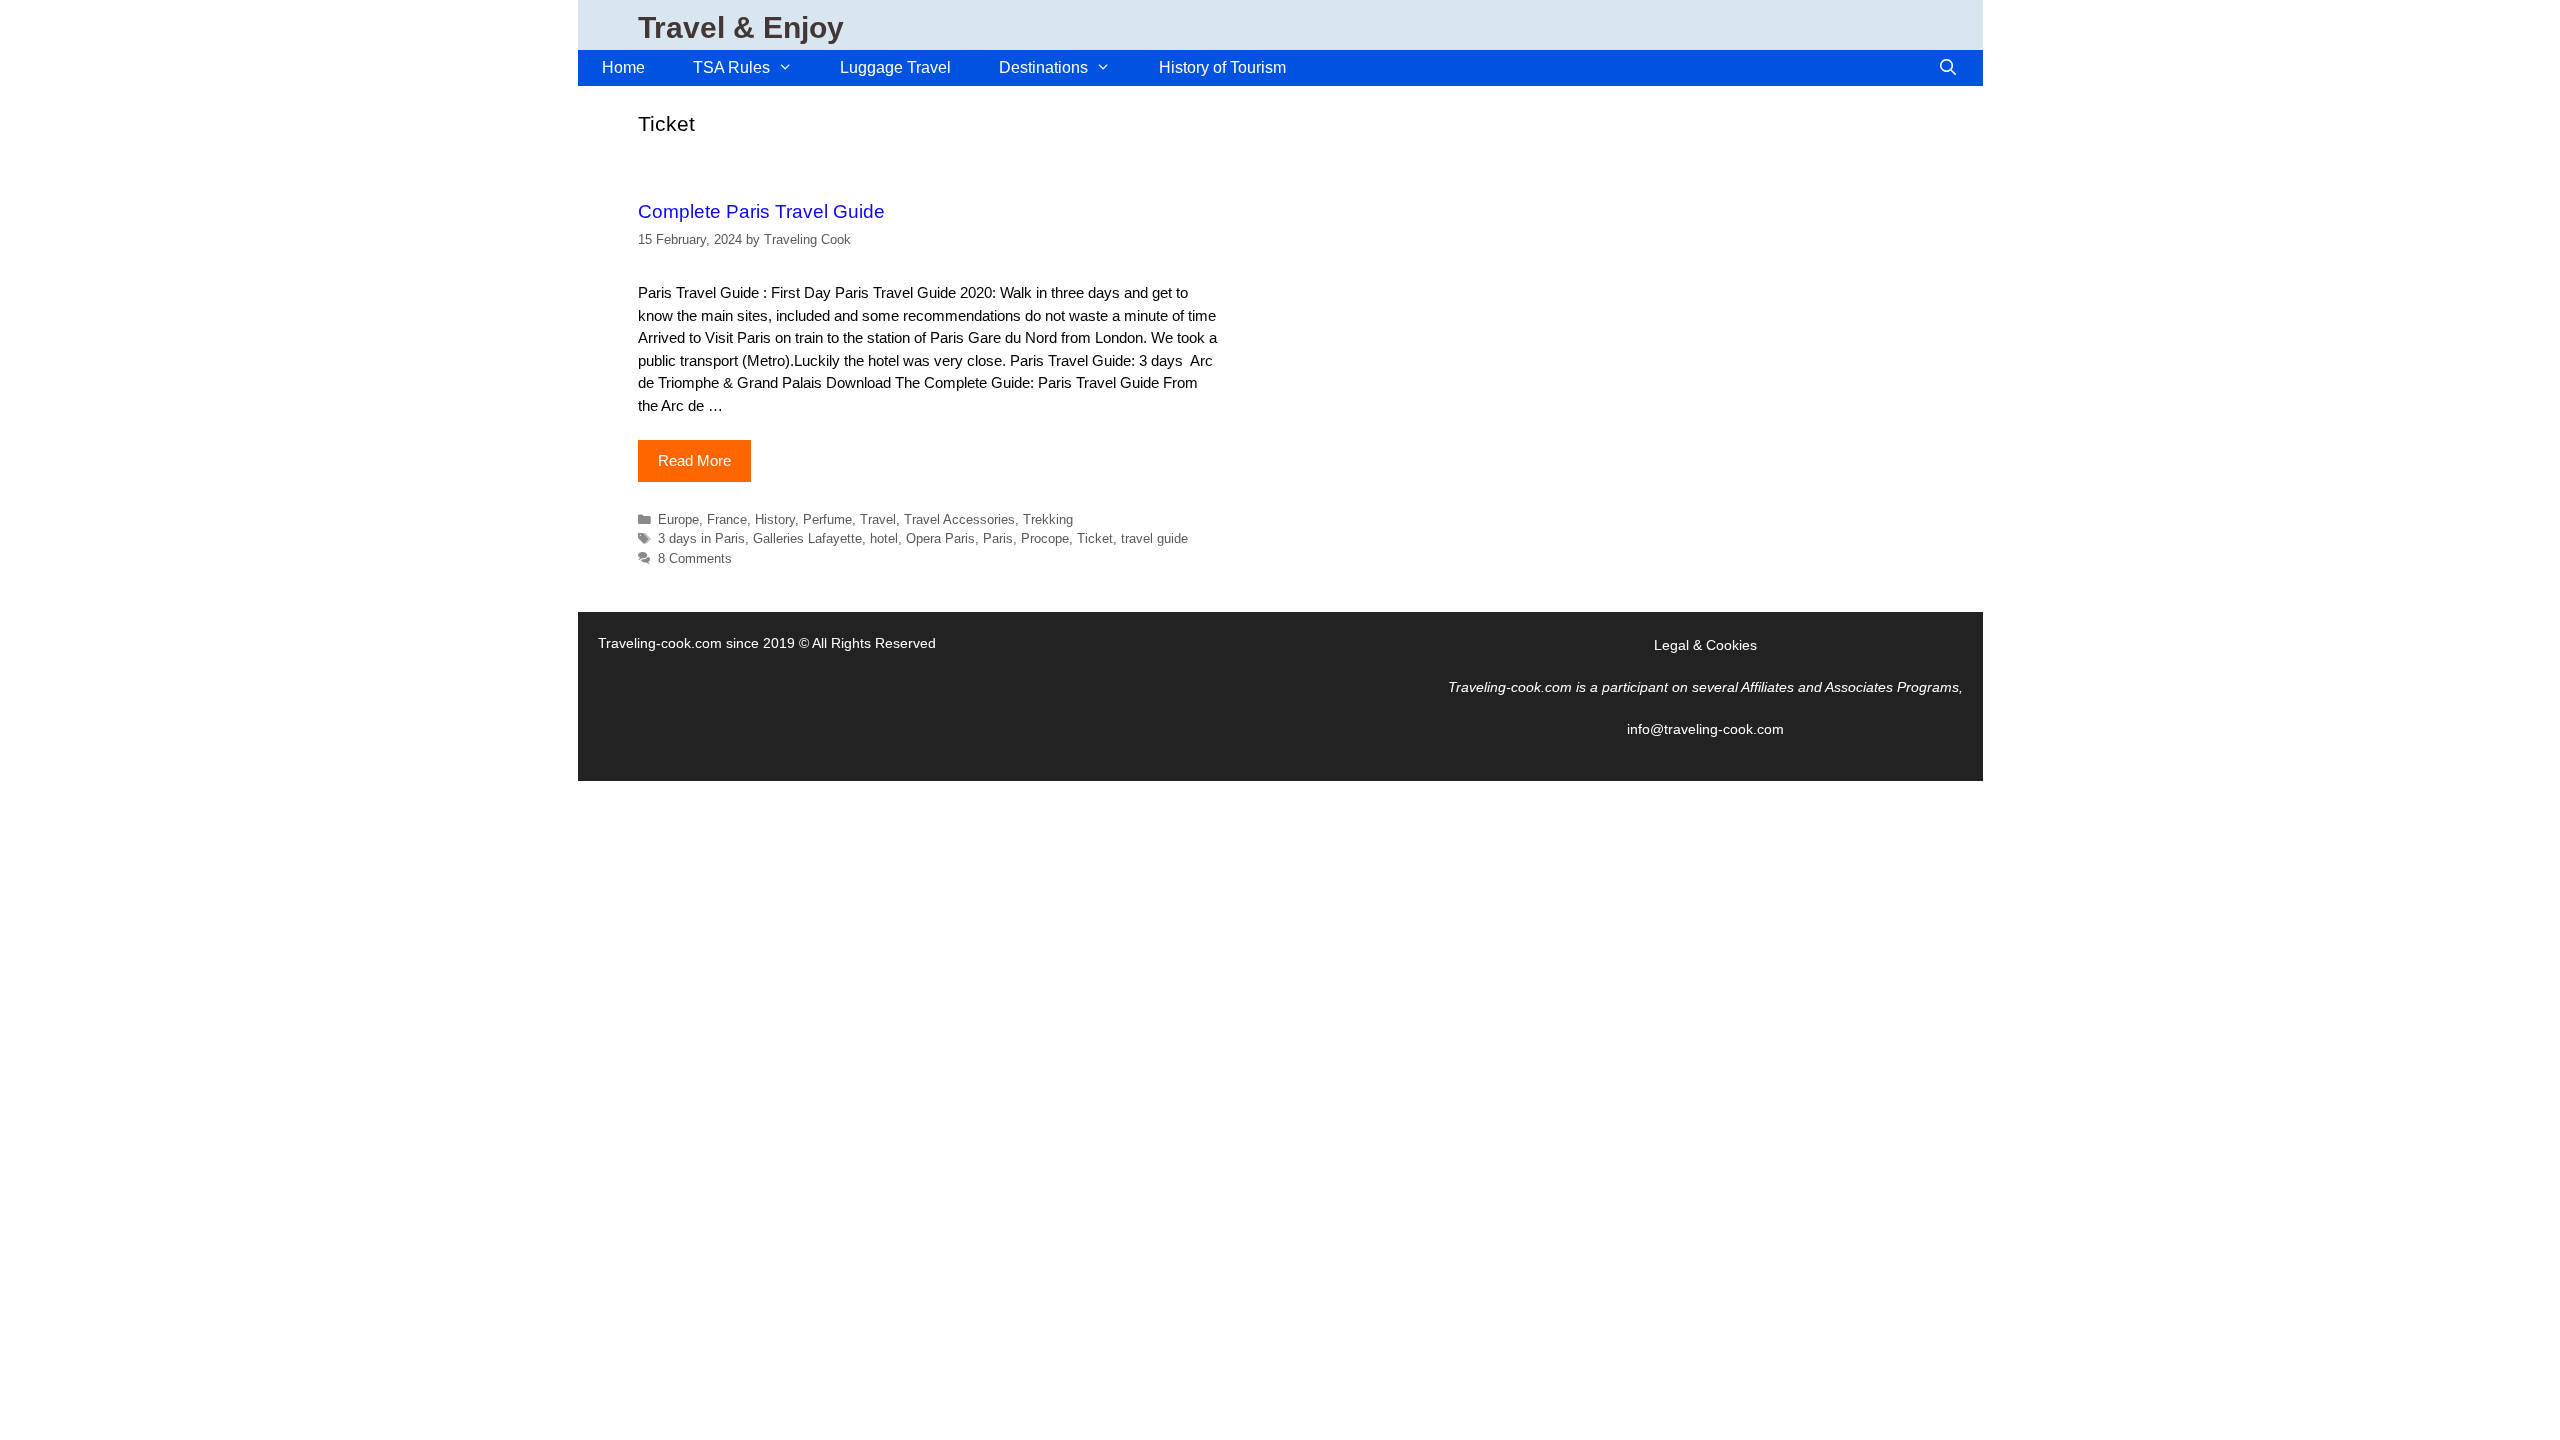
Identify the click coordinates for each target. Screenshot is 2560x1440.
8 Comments (695, 558)
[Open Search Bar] (1948, 68)
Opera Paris (940, 538)
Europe (678, 519)
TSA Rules (731, 67)
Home (623, 67)
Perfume (827, 519)
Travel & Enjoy (741, 27)
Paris (998, 538)
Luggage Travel (895, 67)
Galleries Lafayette (807, 538)
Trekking (1048, 519)
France (727, 519)
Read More (694, 460)
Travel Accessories (959, 519)
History (775, 519)
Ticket (1095, 538)
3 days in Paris (701, 538)
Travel (878, 519)
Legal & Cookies (1705, 645)
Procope (1045, 538)
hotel (884, 538)
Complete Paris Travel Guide (761, 211)
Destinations (1043, 67)
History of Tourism (1222, 67)
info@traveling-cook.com (1705, 729)
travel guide (1154, 538)
